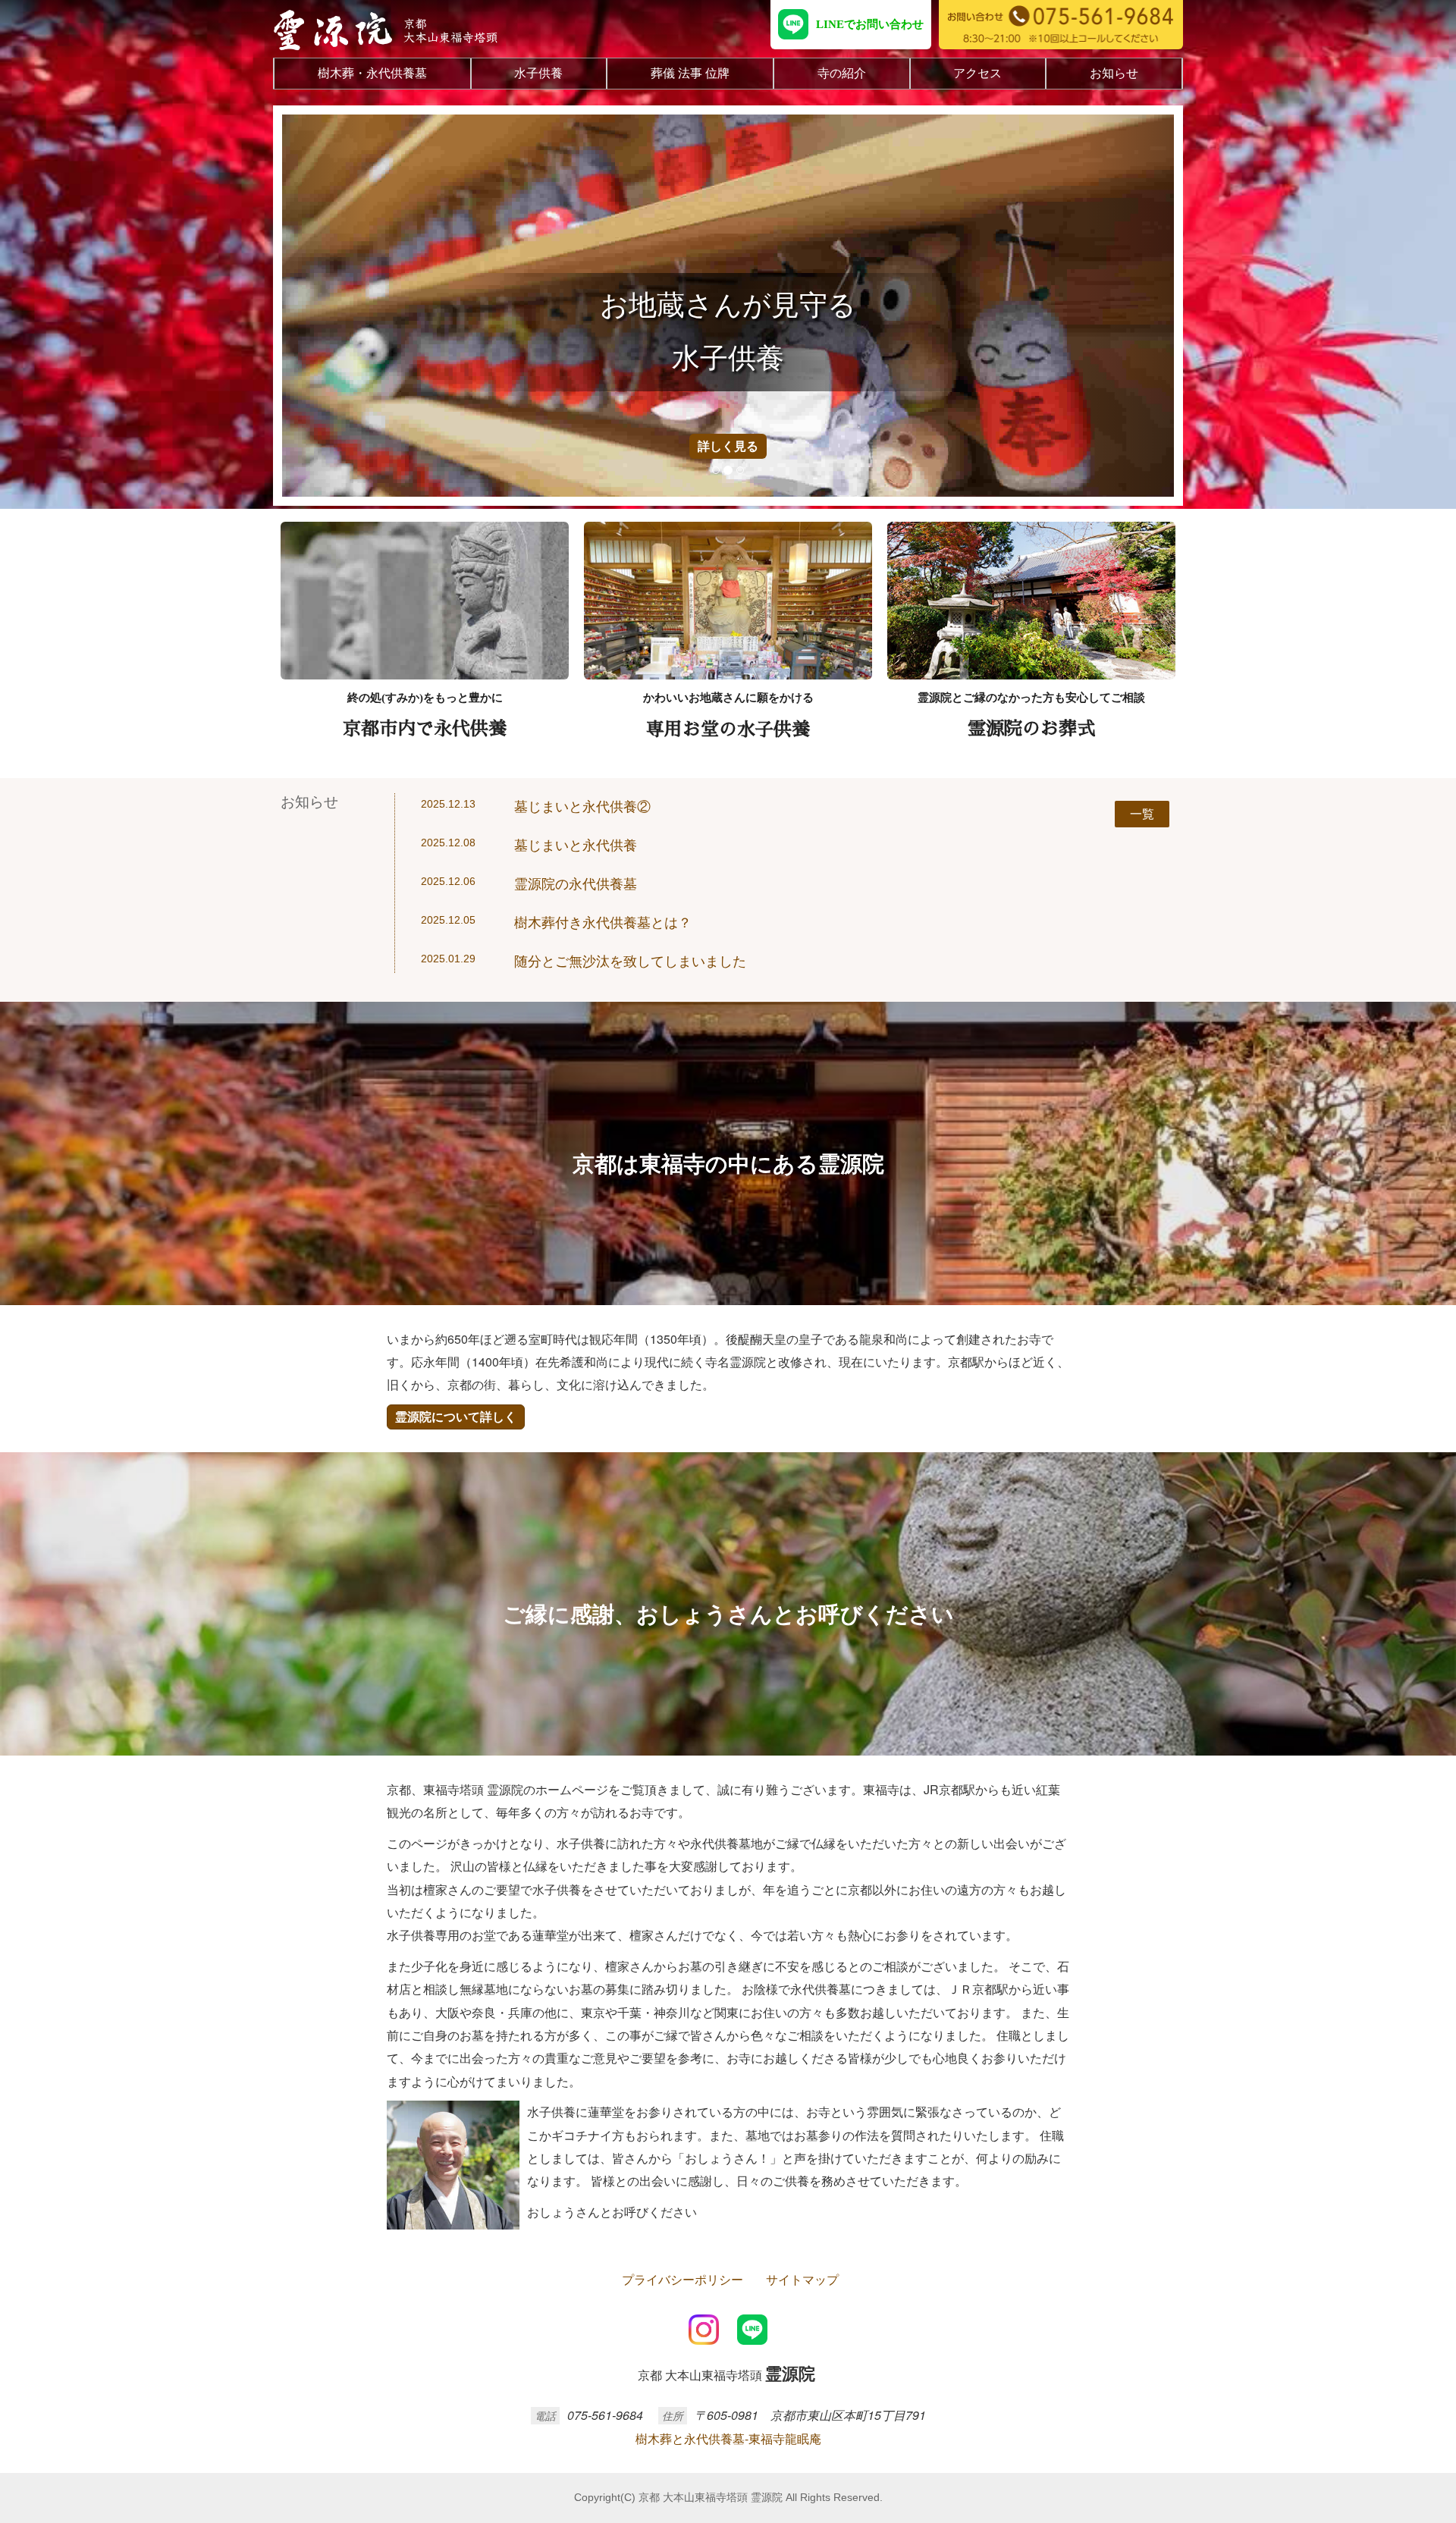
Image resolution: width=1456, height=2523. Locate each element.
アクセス (977, 73)
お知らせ (1114, 73)
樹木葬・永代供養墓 (372, 73)
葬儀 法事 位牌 (690, 73)
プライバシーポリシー (682, 2279)
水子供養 (538, 73)
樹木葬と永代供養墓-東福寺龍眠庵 (728, 2438)
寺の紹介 (842, 73)
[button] (327, 306)
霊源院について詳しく (456, 1416)
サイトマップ (802, 2279)
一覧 (1142, 813)
